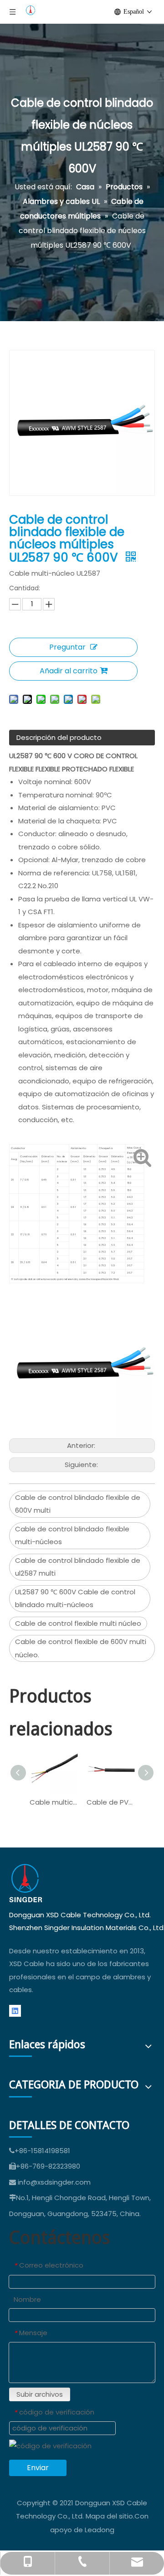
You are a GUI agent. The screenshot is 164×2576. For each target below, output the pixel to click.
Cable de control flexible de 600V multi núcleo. (81, 1648)
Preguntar (67, 647)
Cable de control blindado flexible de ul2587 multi (78, 1567)
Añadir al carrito (69, 671)
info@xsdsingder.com (54, 2182)
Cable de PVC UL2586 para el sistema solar (110, 1802)
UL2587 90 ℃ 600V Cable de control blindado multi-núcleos (75, 1598)
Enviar (38, 2468)
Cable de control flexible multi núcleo (78, 1623)
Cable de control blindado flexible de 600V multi (78, 1504)
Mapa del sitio (109, 2516)
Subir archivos (40, 2394)
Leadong (100, 2530)
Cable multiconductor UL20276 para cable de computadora (54, 1802)
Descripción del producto (59, 737)
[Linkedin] (15, 2011)
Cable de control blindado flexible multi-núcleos (72, 1535)
